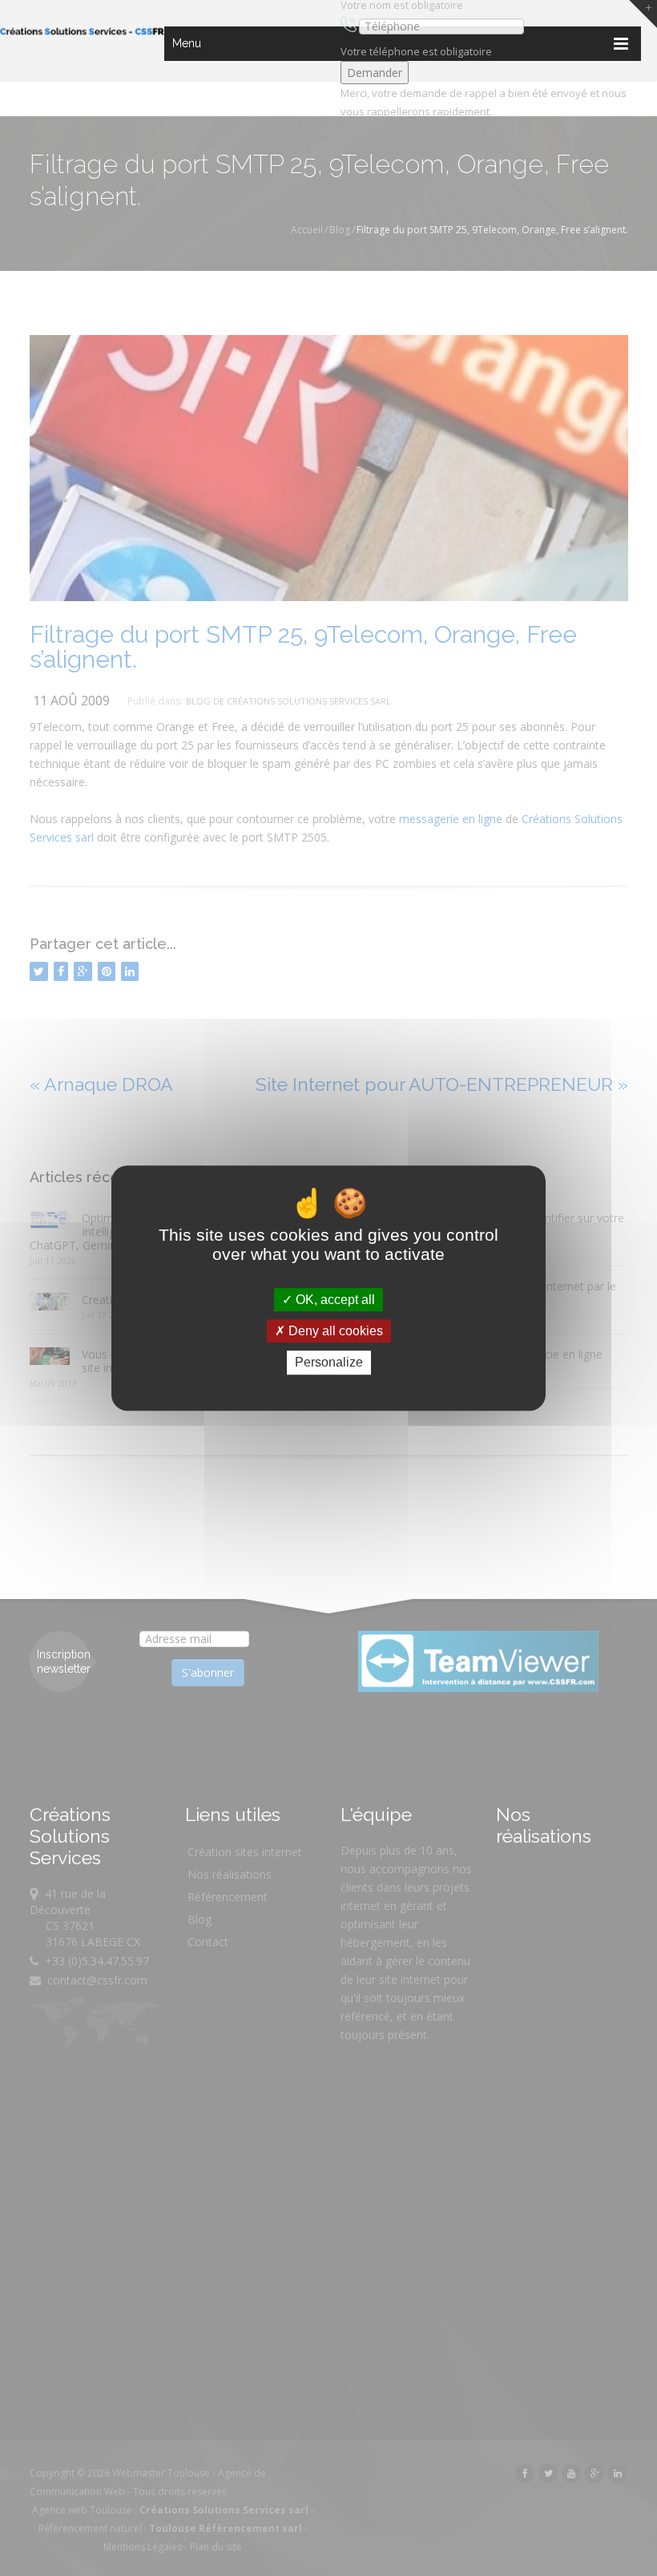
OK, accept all (334, 1300)
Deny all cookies (334, 1331)
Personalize (329, 1363)
